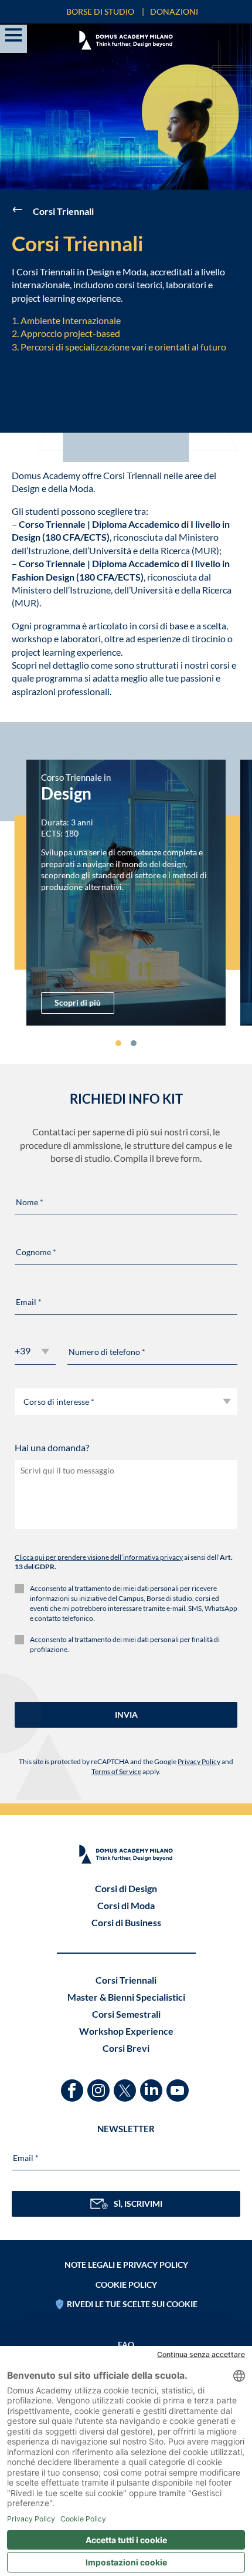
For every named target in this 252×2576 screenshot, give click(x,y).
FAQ (126, 2344)
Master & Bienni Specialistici (126, 1997)
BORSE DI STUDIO (100, 11)
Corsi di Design (126, 1888)
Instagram (100, 2085)
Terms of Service (116, 1771)
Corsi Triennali (126, 1980)
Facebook (74, 2085)
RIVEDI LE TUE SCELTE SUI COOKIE (132, 2304)
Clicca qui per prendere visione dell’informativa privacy (99, 1557)
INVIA (126, 1714)
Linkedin (153, 2085)
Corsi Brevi (126, 2048)
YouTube (179, 2085)
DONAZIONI (174, 11)
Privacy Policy (199, 1761)
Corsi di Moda (126, 1905)
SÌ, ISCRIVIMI (138, 2204)
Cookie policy (126, 2285)
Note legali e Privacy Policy (126, 2265)
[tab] (118, 1043)
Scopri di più (78, 1002)
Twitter (126, 2085)
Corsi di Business (126, 1922)
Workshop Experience (126, 2031)
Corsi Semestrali (126, 2014)
